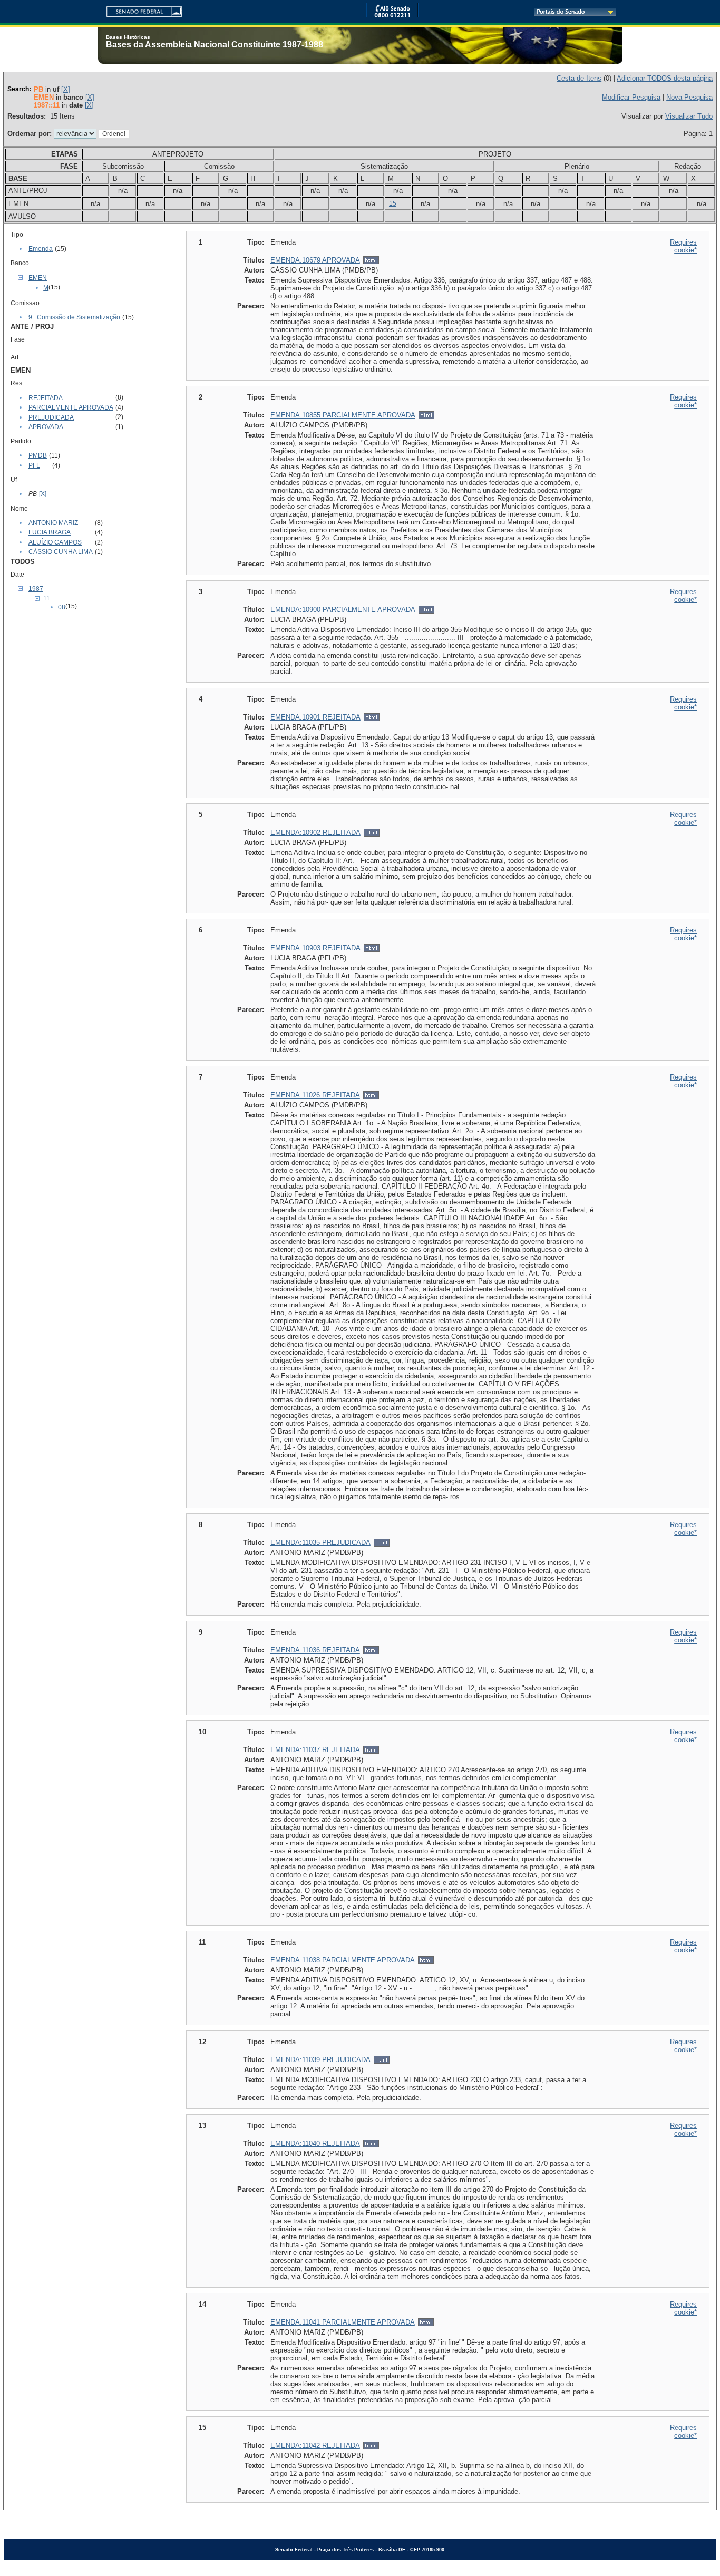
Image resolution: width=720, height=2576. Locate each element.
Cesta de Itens (579, 78)
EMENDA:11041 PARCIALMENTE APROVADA (343, 2322)
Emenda (41, 249)
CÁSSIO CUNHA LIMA (61, 552)
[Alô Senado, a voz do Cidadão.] (392, 16)
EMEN (38, 278)
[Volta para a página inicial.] (140, 10)
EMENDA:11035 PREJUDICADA (320, 1543)
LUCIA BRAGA (50, 532)
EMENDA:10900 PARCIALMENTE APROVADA (343, 610)
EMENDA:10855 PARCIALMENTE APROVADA (343, 415)
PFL (34, 465)
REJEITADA (46, 398)
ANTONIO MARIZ (53, 523)
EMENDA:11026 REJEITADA (315, 1095)
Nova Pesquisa (689, 97)
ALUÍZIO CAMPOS (55, 542)
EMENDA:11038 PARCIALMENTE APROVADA (343, 1960)
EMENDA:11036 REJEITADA (315, 1650)
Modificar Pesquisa (631, 97)
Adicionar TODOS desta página (665, 78)
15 (393, 203)
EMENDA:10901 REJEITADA (315, 717)
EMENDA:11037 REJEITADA (315, 1750)
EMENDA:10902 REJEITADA (315, 833)
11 (47, 598)
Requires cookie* (683, 246)
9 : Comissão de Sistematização (74, 317)
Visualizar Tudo (689, 116)
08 (62, 607)
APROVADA (46, 427)
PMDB (38, 455)
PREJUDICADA (51, 417)
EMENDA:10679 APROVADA (315, 260)
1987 (36, 589)
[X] (66, 89)
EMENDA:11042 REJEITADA (315, 2446)
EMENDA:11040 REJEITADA (315, 2144)
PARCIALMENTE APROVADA (71, 407)
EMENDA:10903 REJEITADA (315, 948)
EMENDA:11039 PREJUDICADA (320, 2060)
